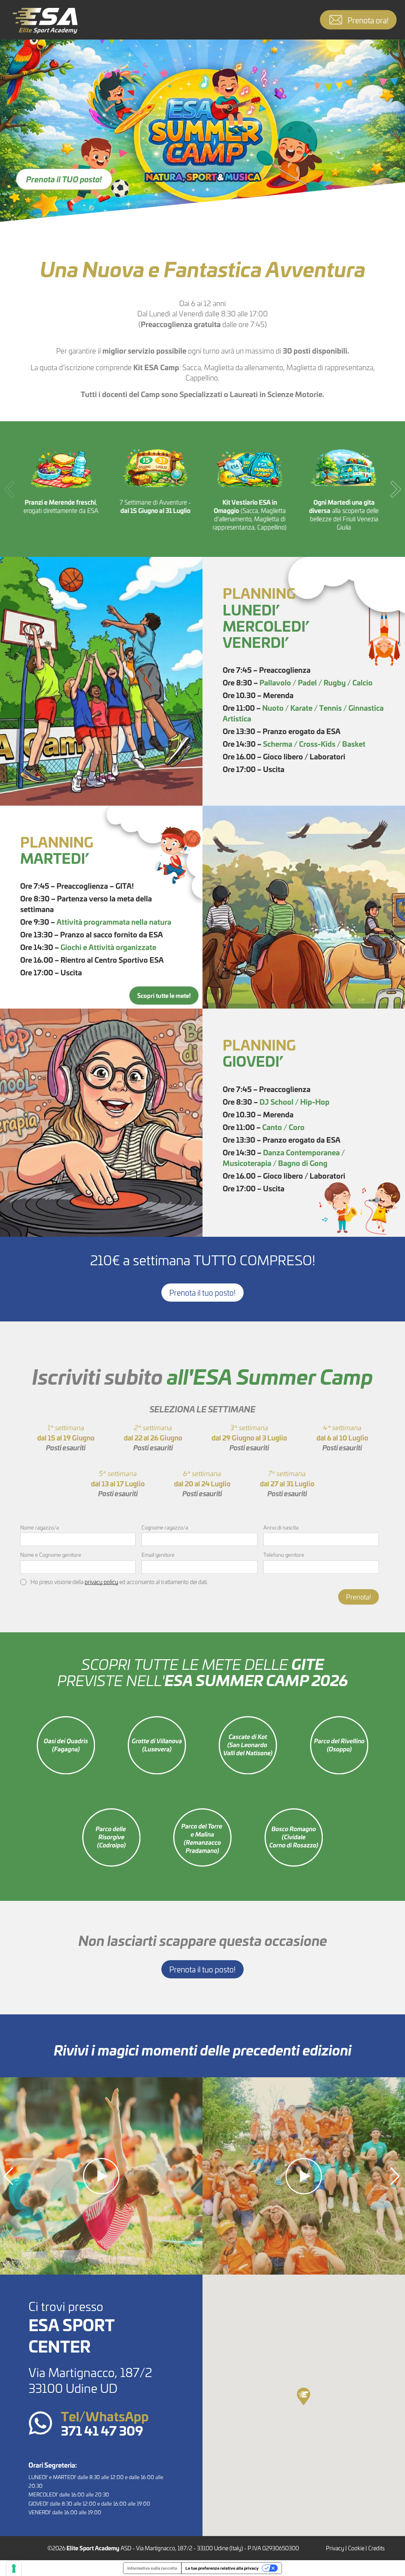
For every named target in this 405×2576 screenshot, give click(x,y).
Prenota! (359, 1597)
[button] (396, 489)
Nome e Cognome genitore (51, 1555)
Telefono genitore (284, 1555)
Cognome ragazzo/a (165, 1527)
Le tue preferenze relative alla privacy (222, 2568)
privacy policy (101, 1582)
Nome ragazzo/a (40, 1527)
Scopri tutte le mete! (164, 995)
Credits (377, 2548)
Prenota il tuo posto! (202, 1293)
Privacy (335, 2548)
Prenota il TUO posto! (64, 179)
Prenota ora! (368, 20)
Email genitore (158, 1555)
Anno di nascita (281, 1527)
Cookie (356, 2548)
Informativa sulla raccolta (152, 2568)
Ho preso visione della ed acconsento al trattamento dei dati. (119, 1582)
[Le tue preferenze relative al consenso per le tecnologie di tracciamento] (14, 2568)
